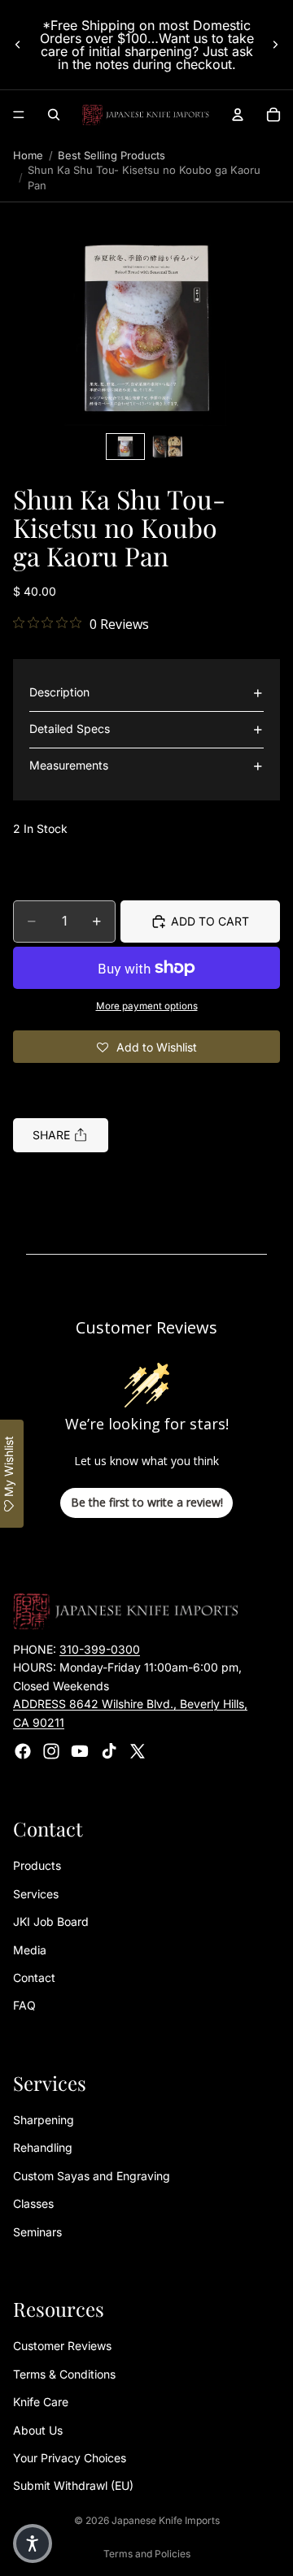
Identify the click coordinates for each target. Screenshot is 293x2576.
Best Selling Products (112, 155)
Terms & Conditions (64, 2374)
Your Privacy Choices (70, 2458)
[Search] (54, 115)
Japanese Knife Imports (166, 2520)
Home (28, 155)
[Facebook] (23, 1751)
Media (30, 1950)
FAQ (24, 2005)
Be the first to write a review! (147, 1502)
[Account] (238, 115)
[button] (146, 328)
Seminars (37, 2232)
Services (36, 1894)
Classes (33, 2203)
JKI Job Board (51, 1921)
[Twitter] (138, 1751)
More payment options (147, 1006)
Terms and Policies (147, 2554)
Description (59, 692)
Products (37, 1865)
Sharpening (44, 2120)
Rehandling (43, 2148)
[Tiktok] (109, 1751)
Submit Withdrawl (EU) (73, 2485)
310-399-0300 (100, 1649)
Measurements (69, 765)
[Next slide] (275, 45)
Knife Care (41, 2402)
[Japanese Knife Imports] (146, 115)
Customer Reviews (62, 2346)
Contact (34, 1978)
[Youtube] (80, 1751)
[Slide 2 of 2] (168, 447)
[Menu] (19, 115)
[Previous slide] (18, 45)
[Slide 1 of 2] (125, 447)
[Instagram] (51, 1751)
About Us (38, 2430)
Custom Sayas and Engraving (92, 2176)
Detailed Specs (70, 729)
